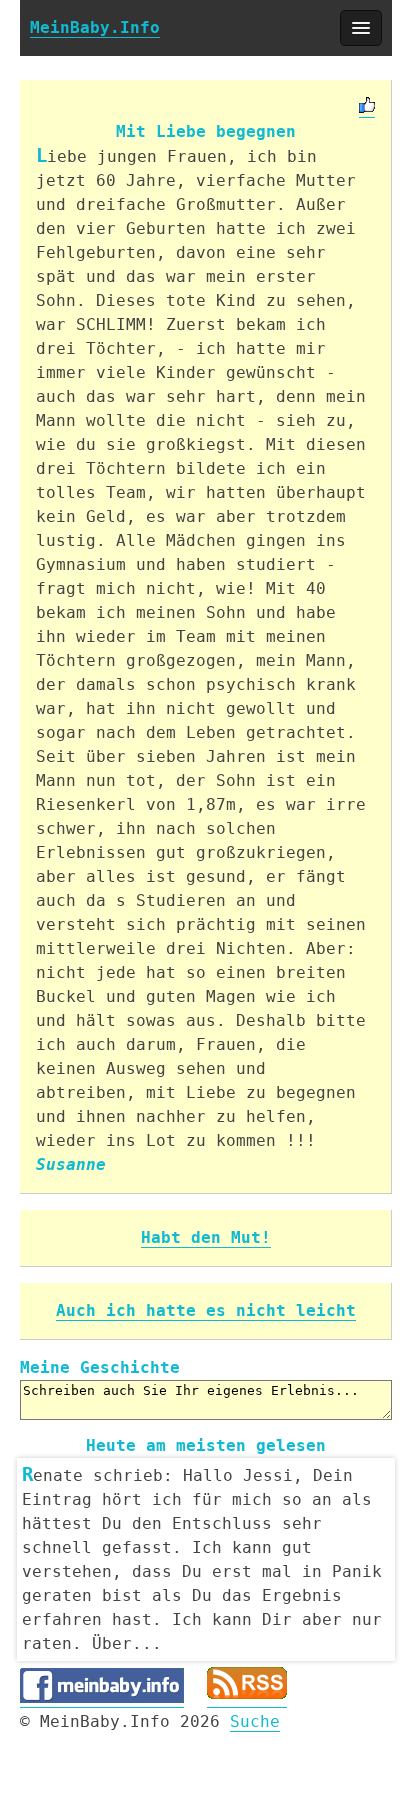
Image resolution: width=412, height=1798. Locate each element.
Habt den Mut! (206, 1237)
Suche (255, 1721)
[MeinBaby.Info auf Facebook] (102, 1698)
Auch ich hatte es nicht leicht (206, 1310)
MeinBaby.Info (95, 27)
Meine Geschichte (100, 1367)
